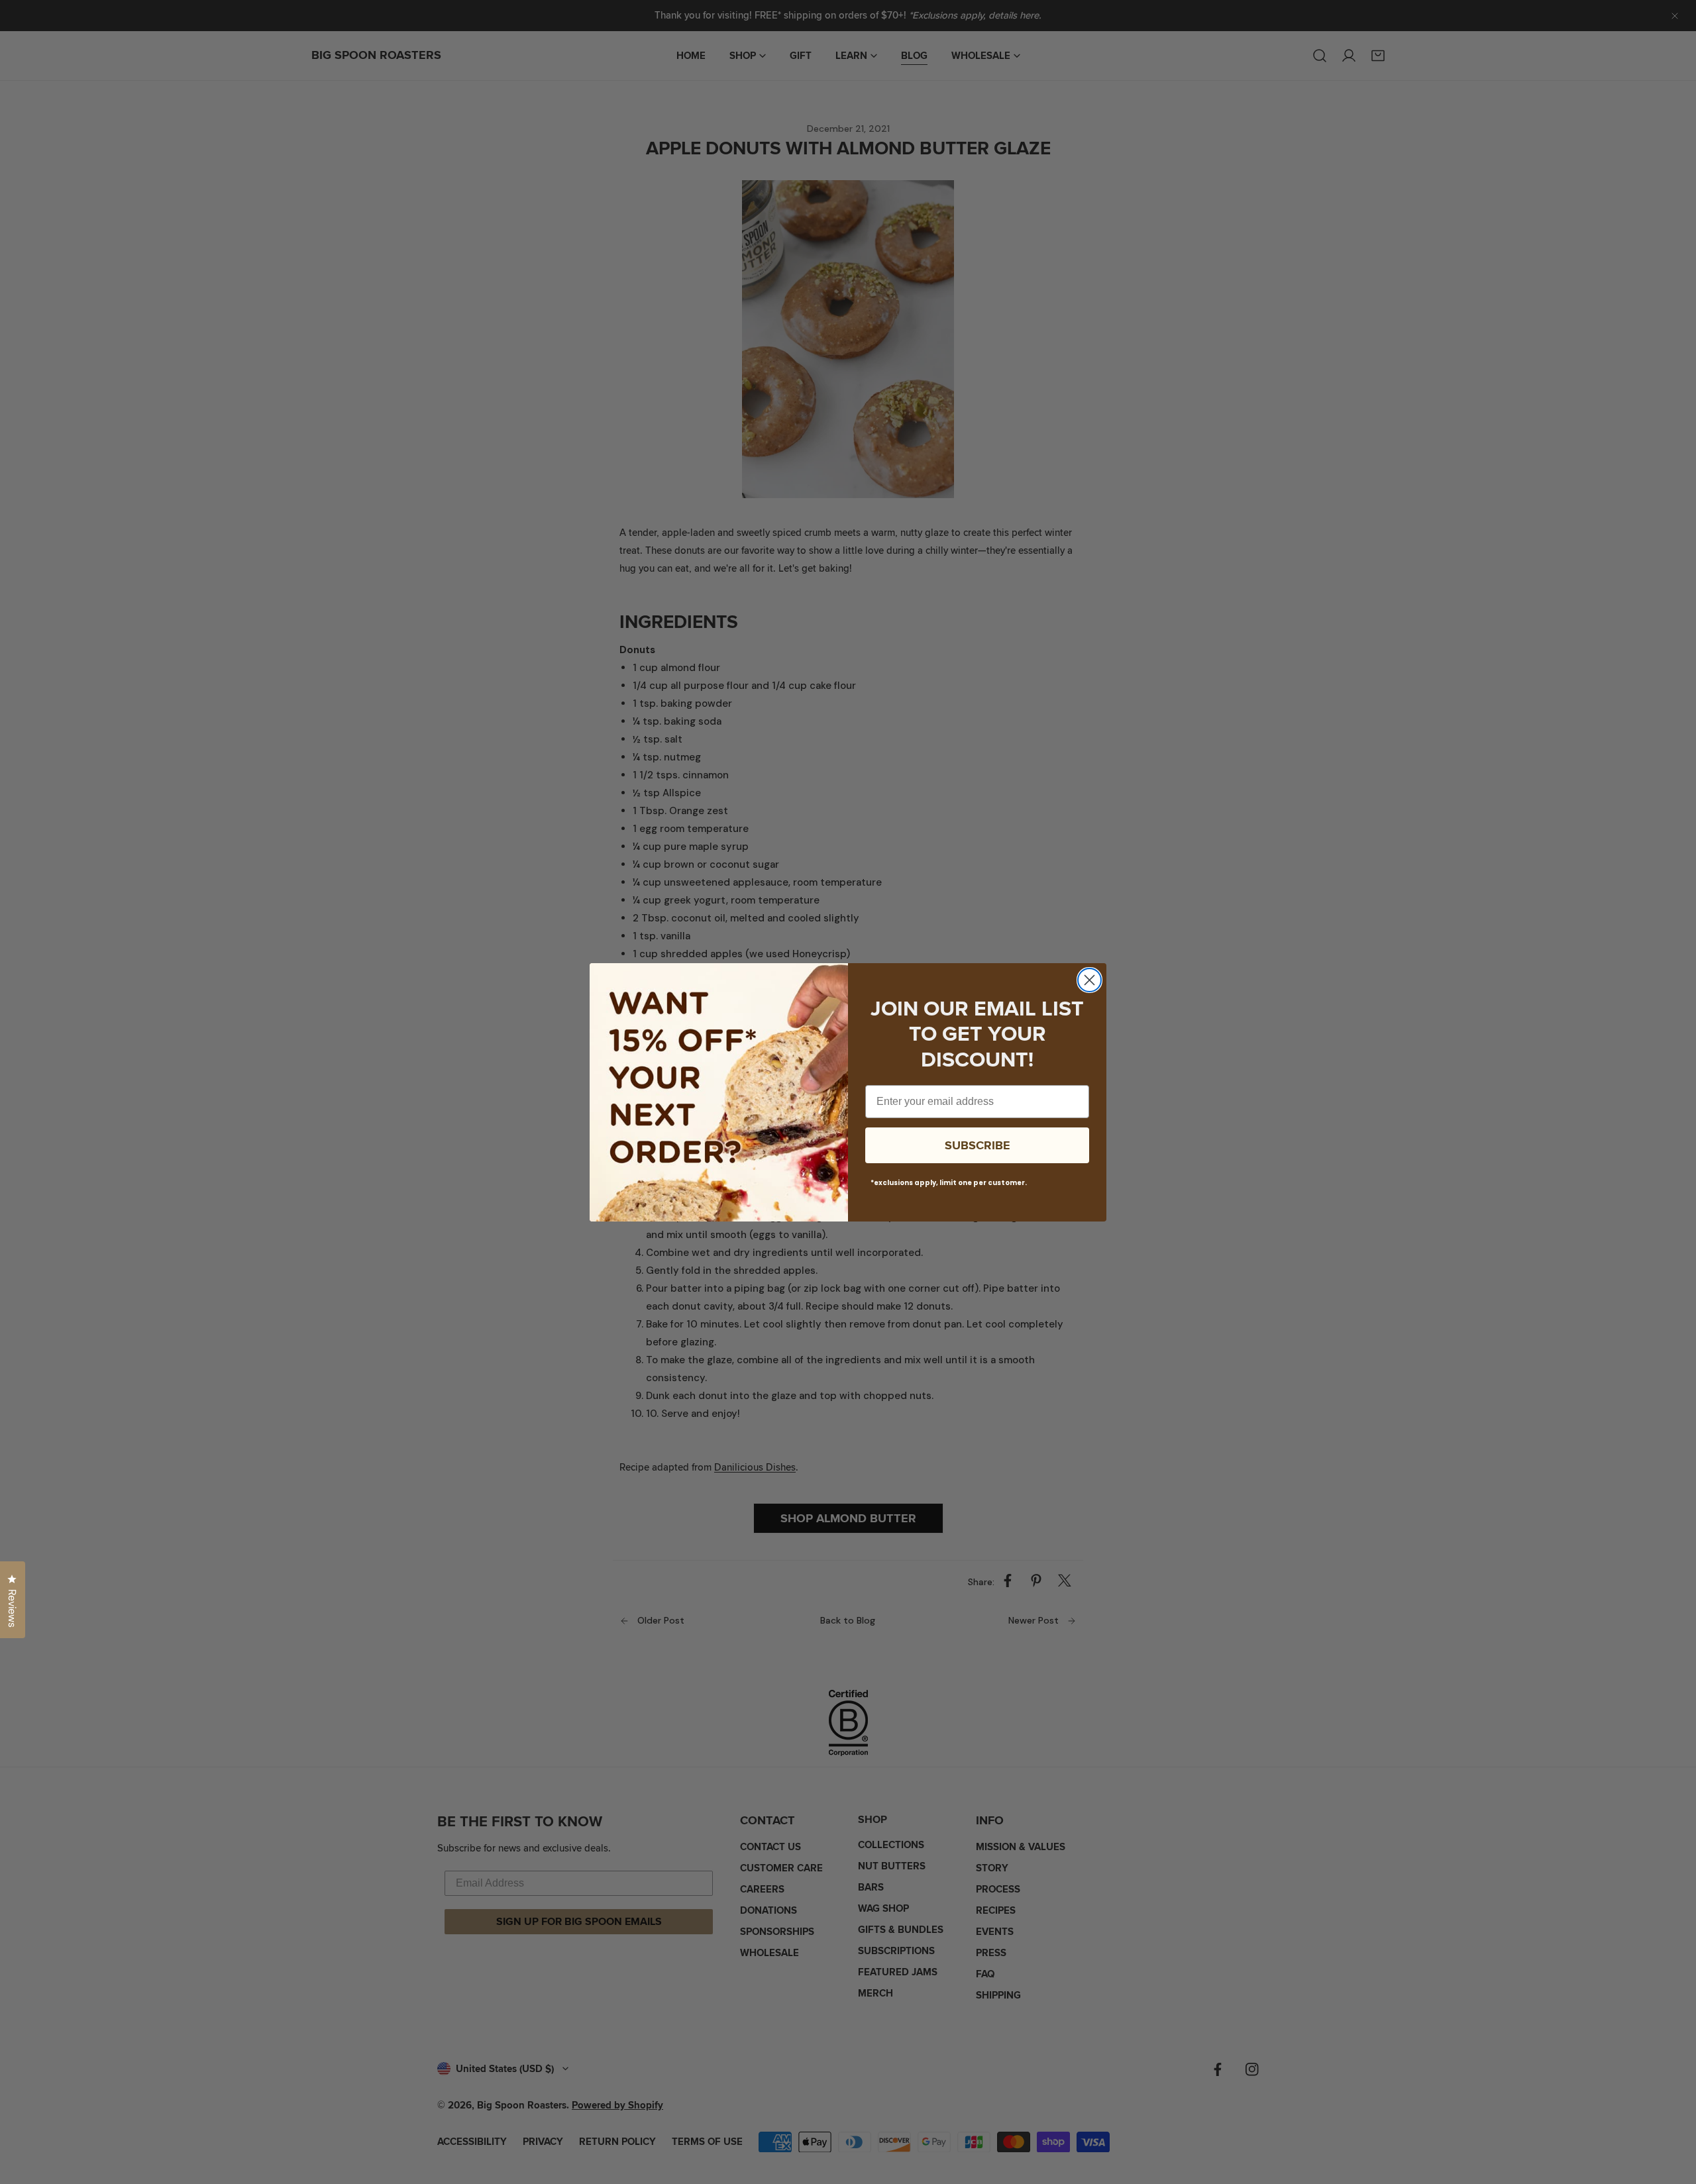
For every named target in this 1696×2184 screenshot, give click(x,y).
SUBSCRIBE (978, 1145)
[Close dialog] (1089, 980)
